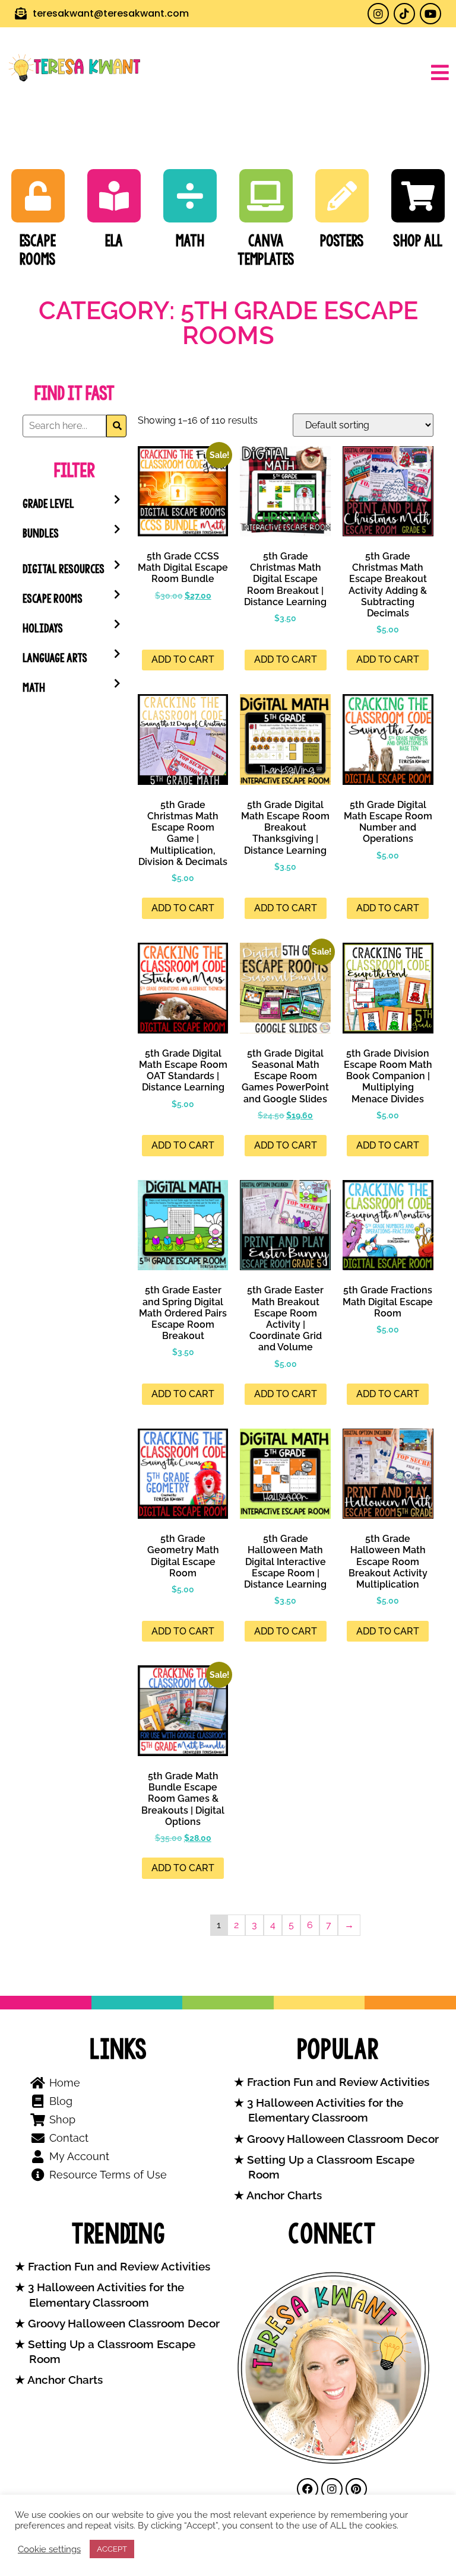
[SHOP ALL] (418, 196)
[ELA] (114, 196)
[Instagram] (378, 14)
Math (190, 241)
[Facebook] (308, 2489)
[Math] (190, 196)
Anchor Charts (283, 2195)
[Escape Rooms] (38, 196)
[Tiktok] (404, 14)
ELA (114, 241)
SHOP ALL (418, 241)
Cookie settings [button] (49, 2549)
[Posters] (342, 196)
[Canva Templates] (266, 196)
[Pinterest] (356, 2489)
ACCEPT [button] (112, 2549)
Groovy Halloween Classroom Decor (341, 2139)
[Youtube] (430, 14)
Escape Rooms (38, 250)
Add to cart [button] (183, 659)
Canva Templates (266, 250)
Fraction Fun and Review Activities (337, 2082)
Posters (342, 241)
